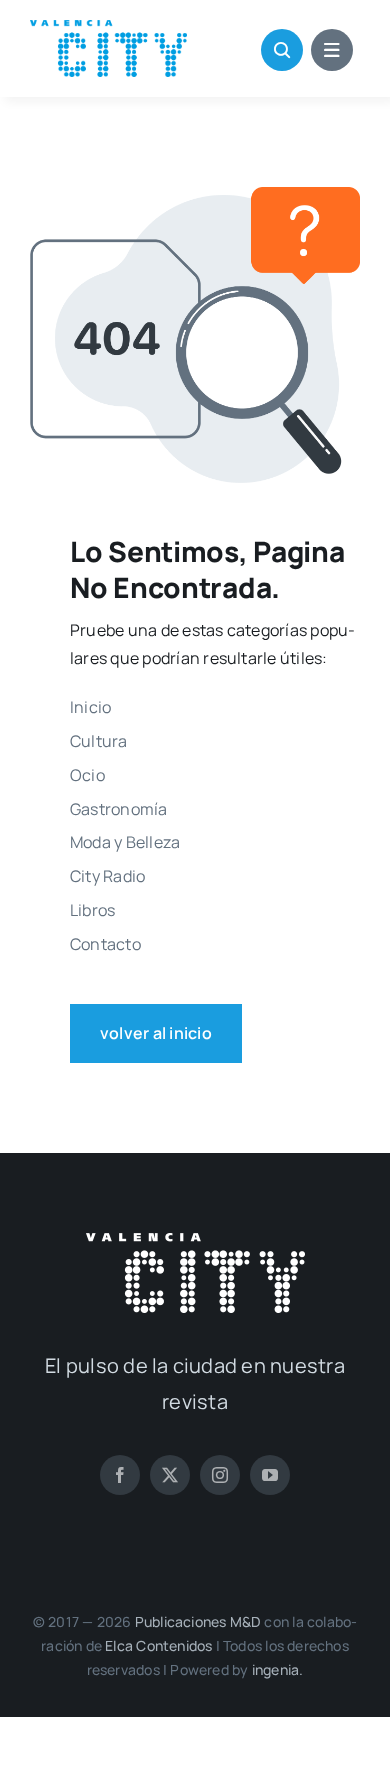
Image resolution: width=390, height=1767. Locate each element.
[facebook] (120, 1475)
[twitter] (170, 1475)
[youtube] (270, 1475)
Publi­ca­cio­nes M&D (198, 1621)
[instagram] (220, 1475)
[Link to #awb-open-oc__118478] (282, 50)
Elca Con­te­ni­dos (158, 1645)
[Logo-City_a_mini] (108, 28)
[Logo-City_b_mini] (195, 1241)
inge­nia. (278, 1669)
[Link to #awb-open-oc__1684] (332, 50)
